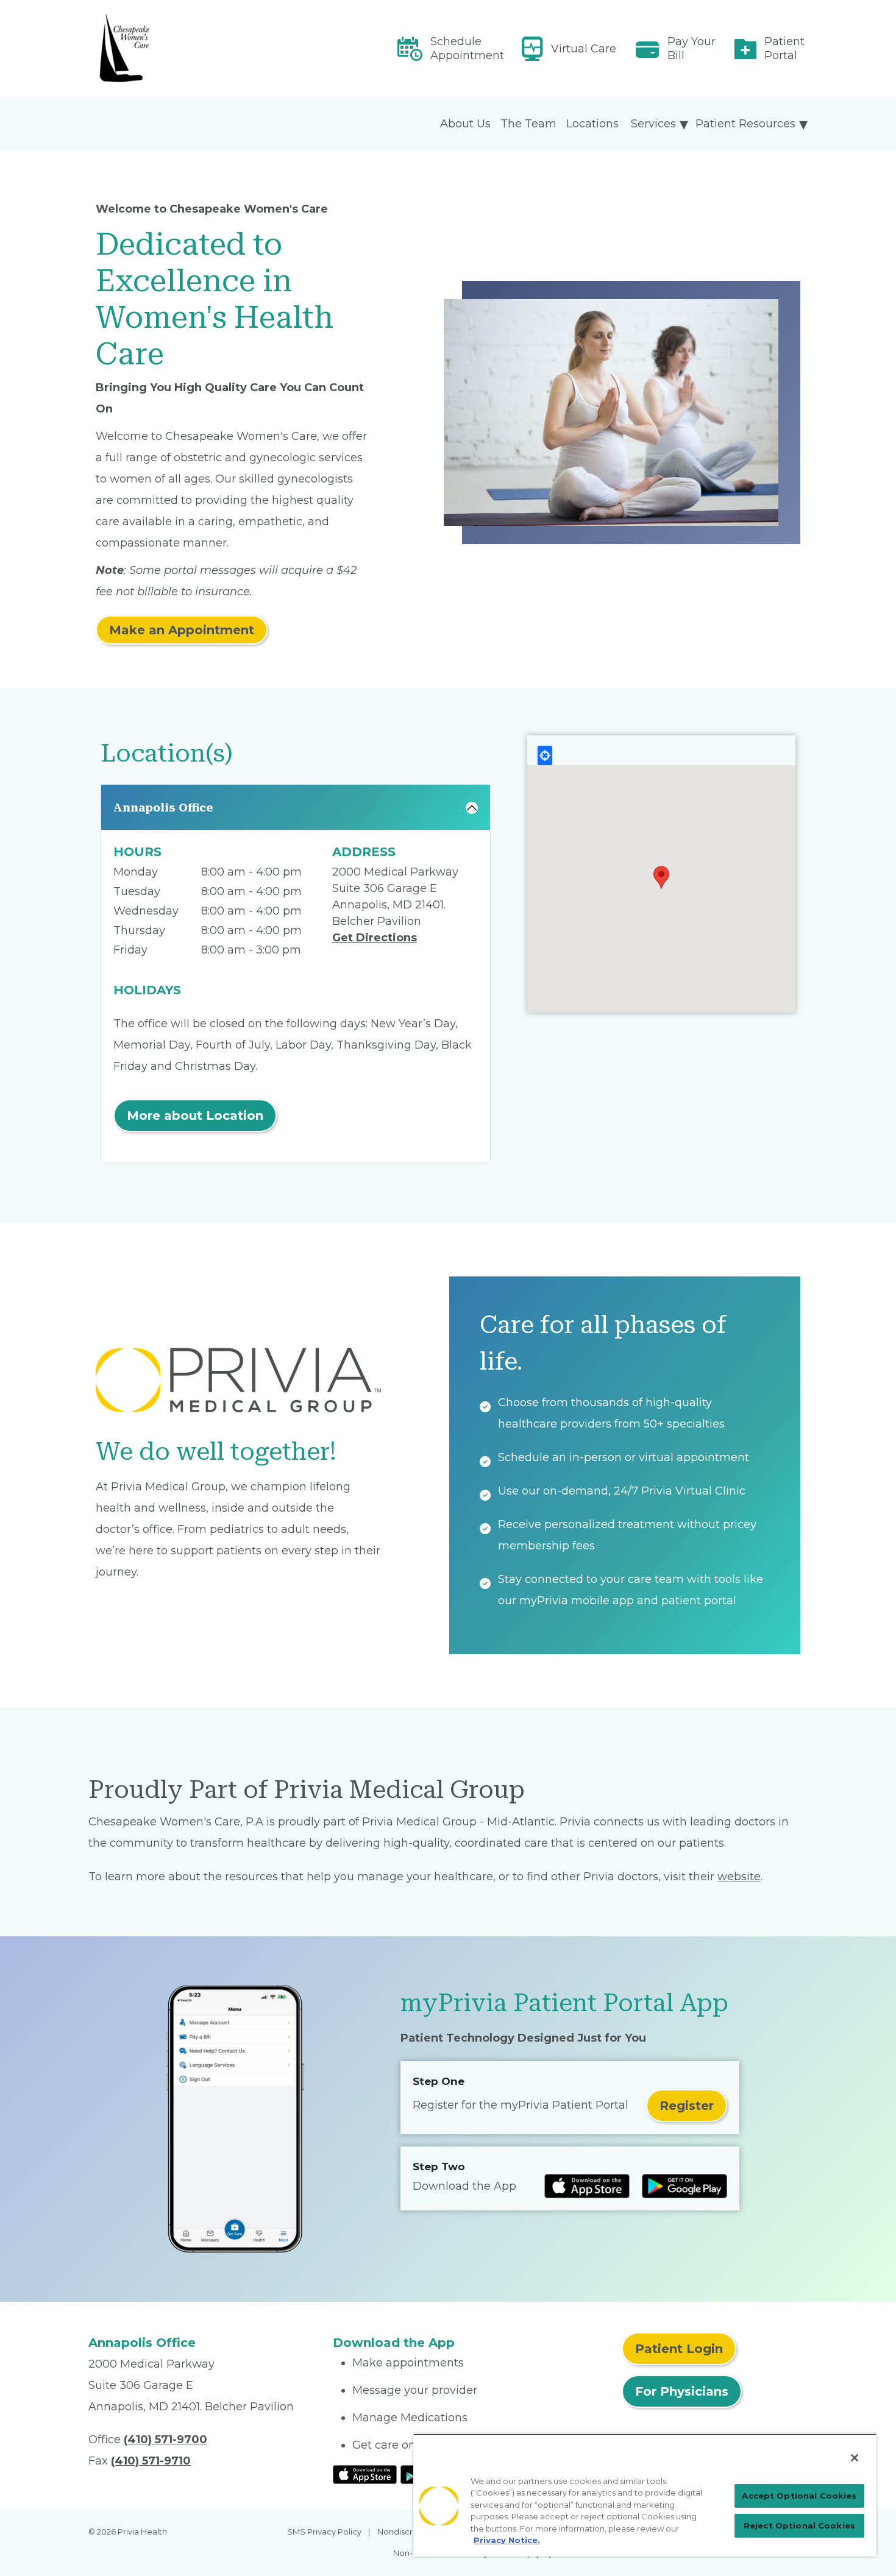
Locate (545, 755)
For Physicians (682, 2391)
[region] (645, 2495)
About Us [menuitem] (465, 124)
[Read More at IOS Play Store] (365, 2474)
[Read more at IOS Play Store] (587, 2186)
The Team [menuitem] (528, 124)
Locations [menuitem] (592, 124)
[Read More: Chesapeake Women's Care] (203, 49)
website (739, 1877)
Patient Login (679, 2349)
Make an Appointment (182, 630)
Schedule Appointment (467, 48)
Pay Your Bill (692, 48)
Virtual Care (584, 49)
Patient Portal (784, 48)
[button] (661, 877)
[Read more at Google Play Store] (684, 2186)
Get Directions (375, 938)
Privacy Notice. (507, 2540)
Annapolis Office (163, 808)
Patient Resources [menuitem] (745, 124)
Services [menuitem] (653, 124)
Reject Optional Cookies (799, 2525)
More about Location (195, 1116)
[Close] (855, 2458)
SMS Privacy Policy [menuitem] (324, 2532)
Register (687, 2106)
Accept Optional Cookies (799, 2496)
